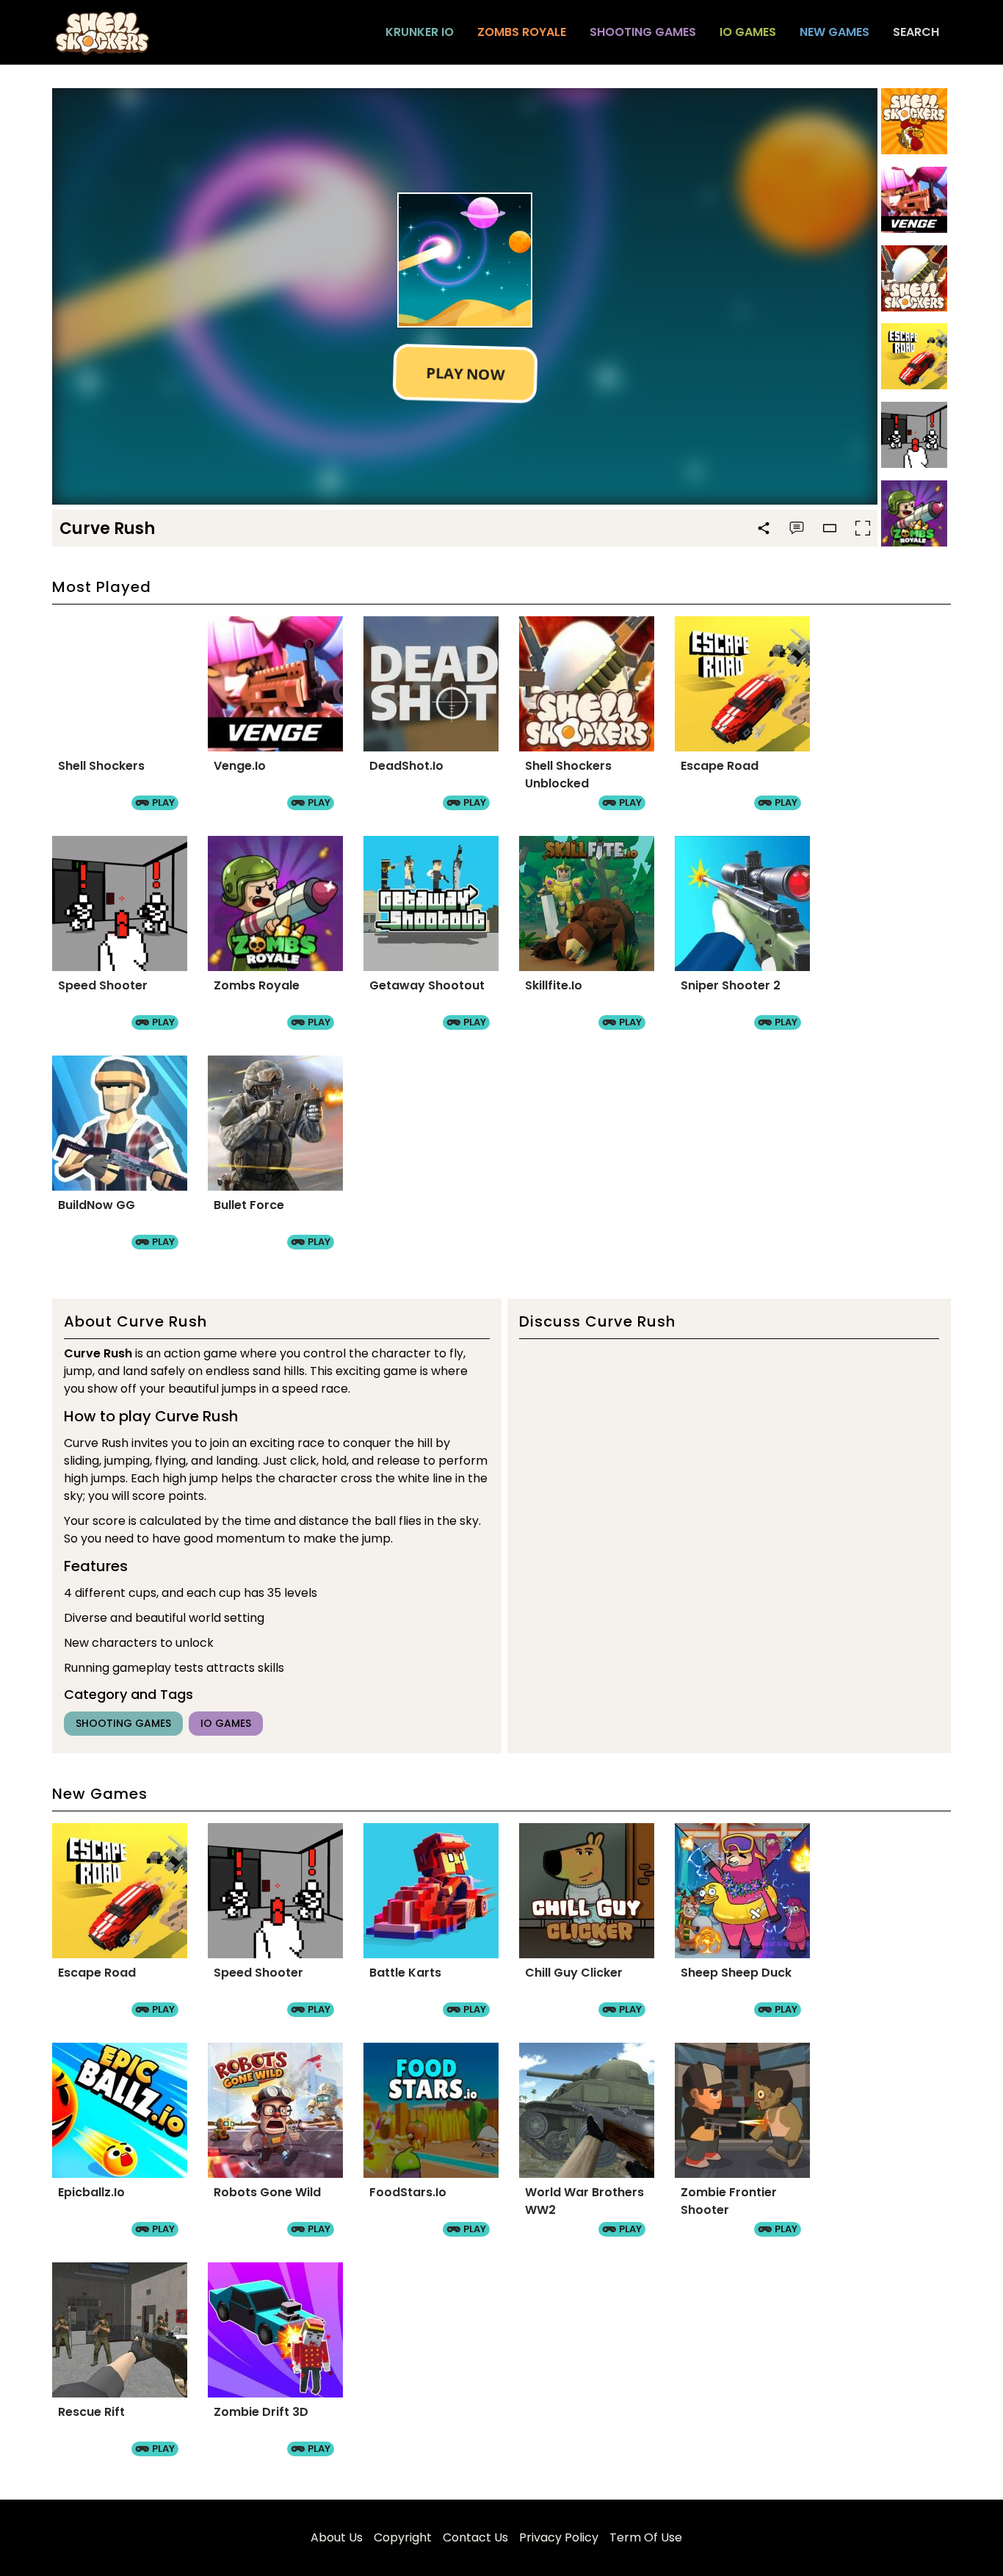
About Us (337, 2537)
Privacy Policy (559, 2537)
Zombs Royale (522, 32)
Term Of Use (646, 2537)
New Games (834, 32)
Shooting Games (643, 32)
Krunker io (420, 32)
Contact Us (475, 2537)
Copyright (403, 2537)
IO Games (748, 32)
